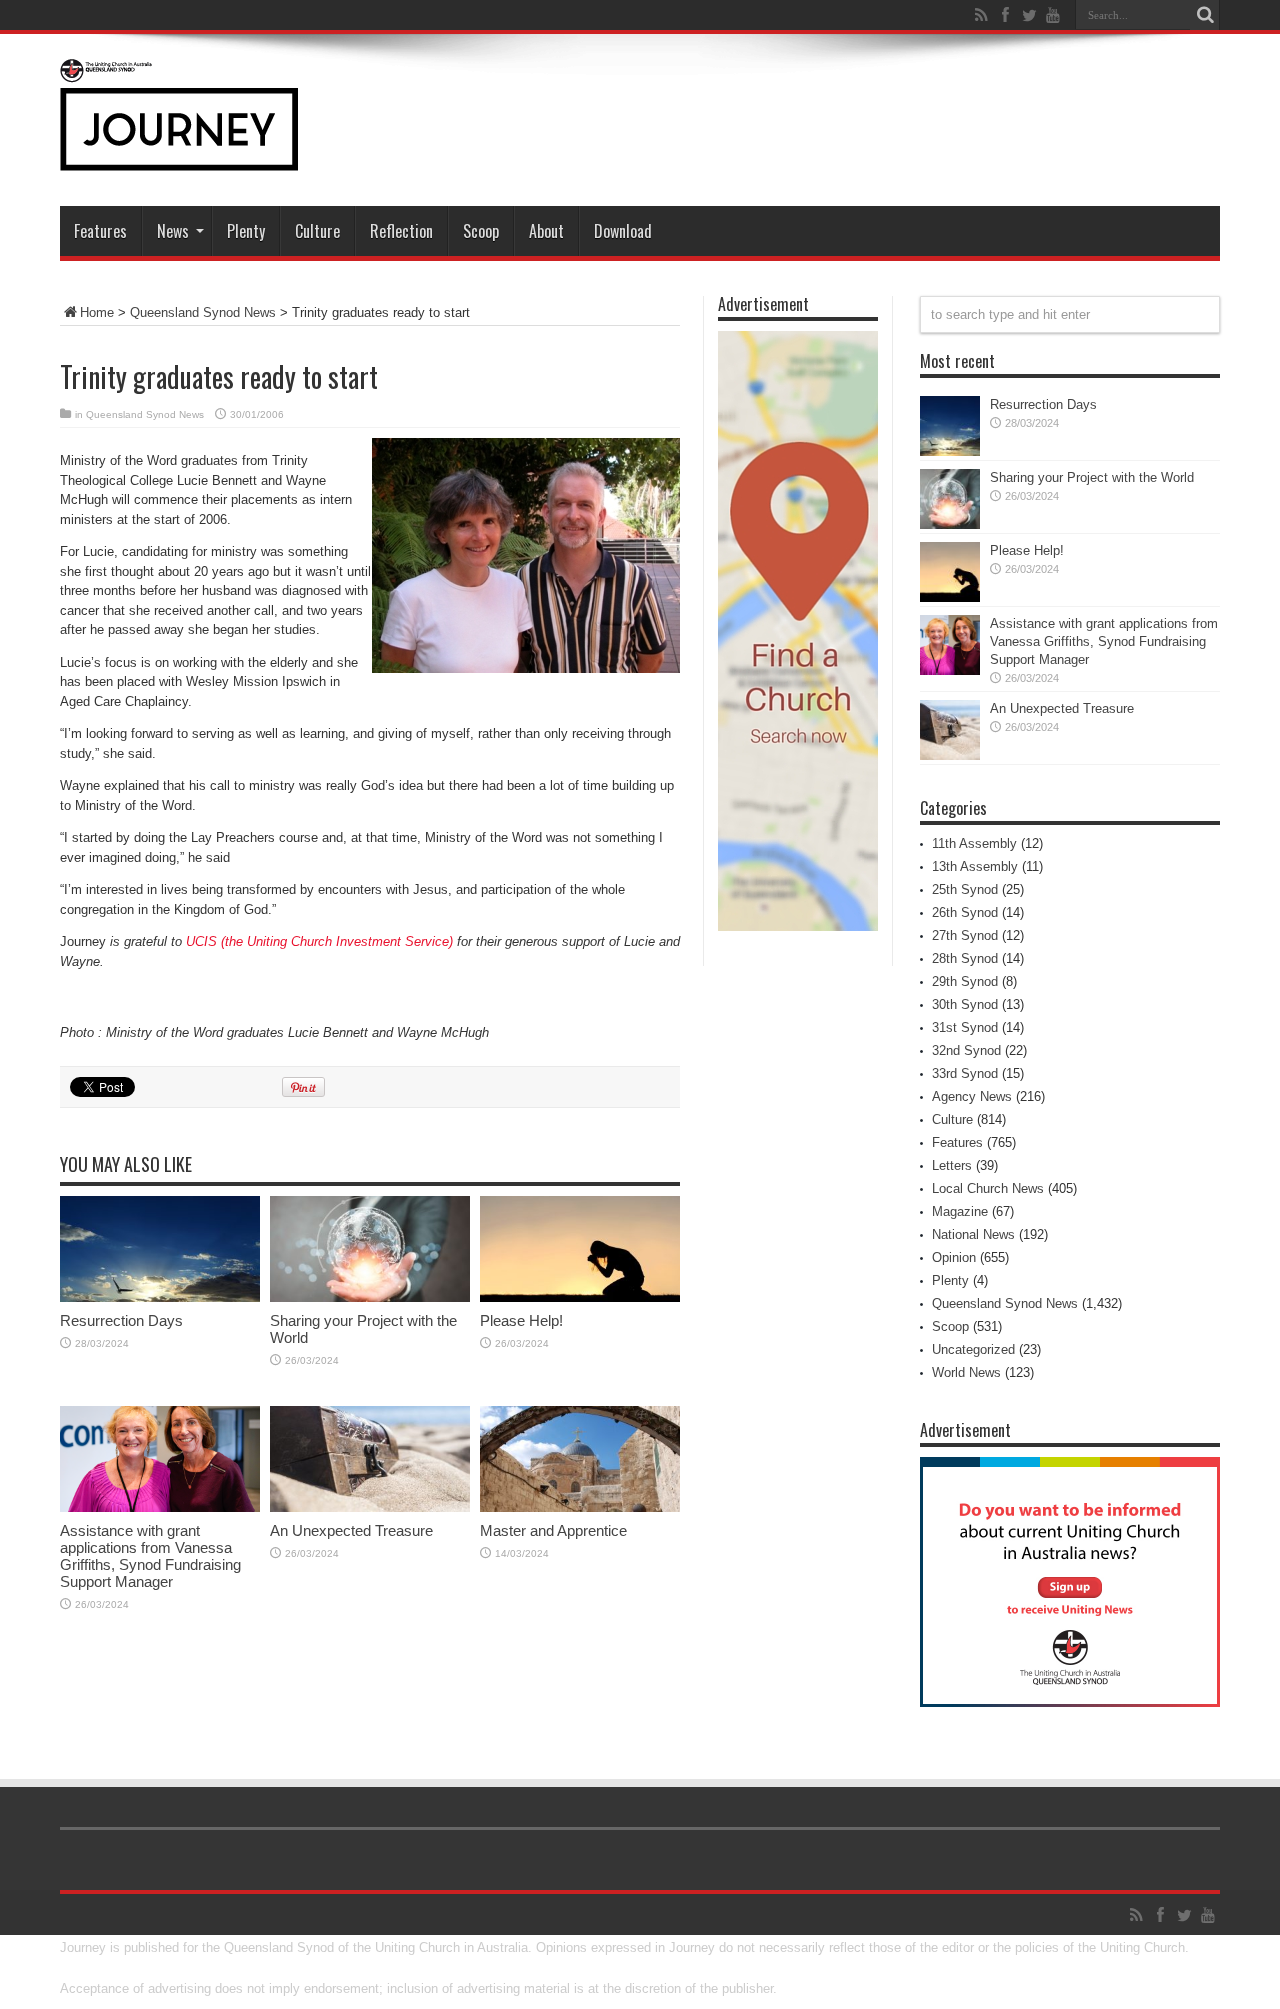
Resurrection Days (121, 1320)
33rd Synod (965, 1073)
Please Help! (521, 1320)
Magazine (960, 1211)
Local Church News (988, 1188)
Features (100, 231)
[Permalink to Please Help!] (580, 1297)
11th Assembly (974, 843)
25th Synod (965, 889)
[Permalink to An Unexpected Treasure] (370, 1507)
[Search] (1205, 15)
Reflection (401, 231)
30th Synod (965, 1004)
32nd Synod (966, 1050)
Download (623, 231)
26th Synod (965, 912)
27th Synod (965, 935)
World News (966, 1372)
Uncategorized (973, 1349)
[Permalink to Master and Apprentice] (580, 1507)
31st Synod (965, 1027)
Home (97, 312)
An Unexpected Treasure (351, 1530)
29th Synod (965, 981)
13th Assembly (975, 866)
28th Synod (965, 958)
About (546, 231)
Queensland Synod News (203, 312)
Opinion (954, 1257)
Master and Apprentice (553, 1530)
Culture (317, 231)
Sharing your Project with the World (1092, 477)
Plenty (246, 231)
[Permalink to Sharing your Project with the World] (370, 1297)
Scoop (481, 231)
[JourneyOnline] (179, 156)
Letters (952, 1165)
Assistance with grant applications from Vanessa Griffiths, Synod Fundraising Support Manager (150, 1556)
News (173, 231)
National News (973, 1234)
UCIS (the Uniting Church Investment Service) (319, 941)
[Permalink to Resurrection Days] (160, 1297)
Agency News (972, 1096)
